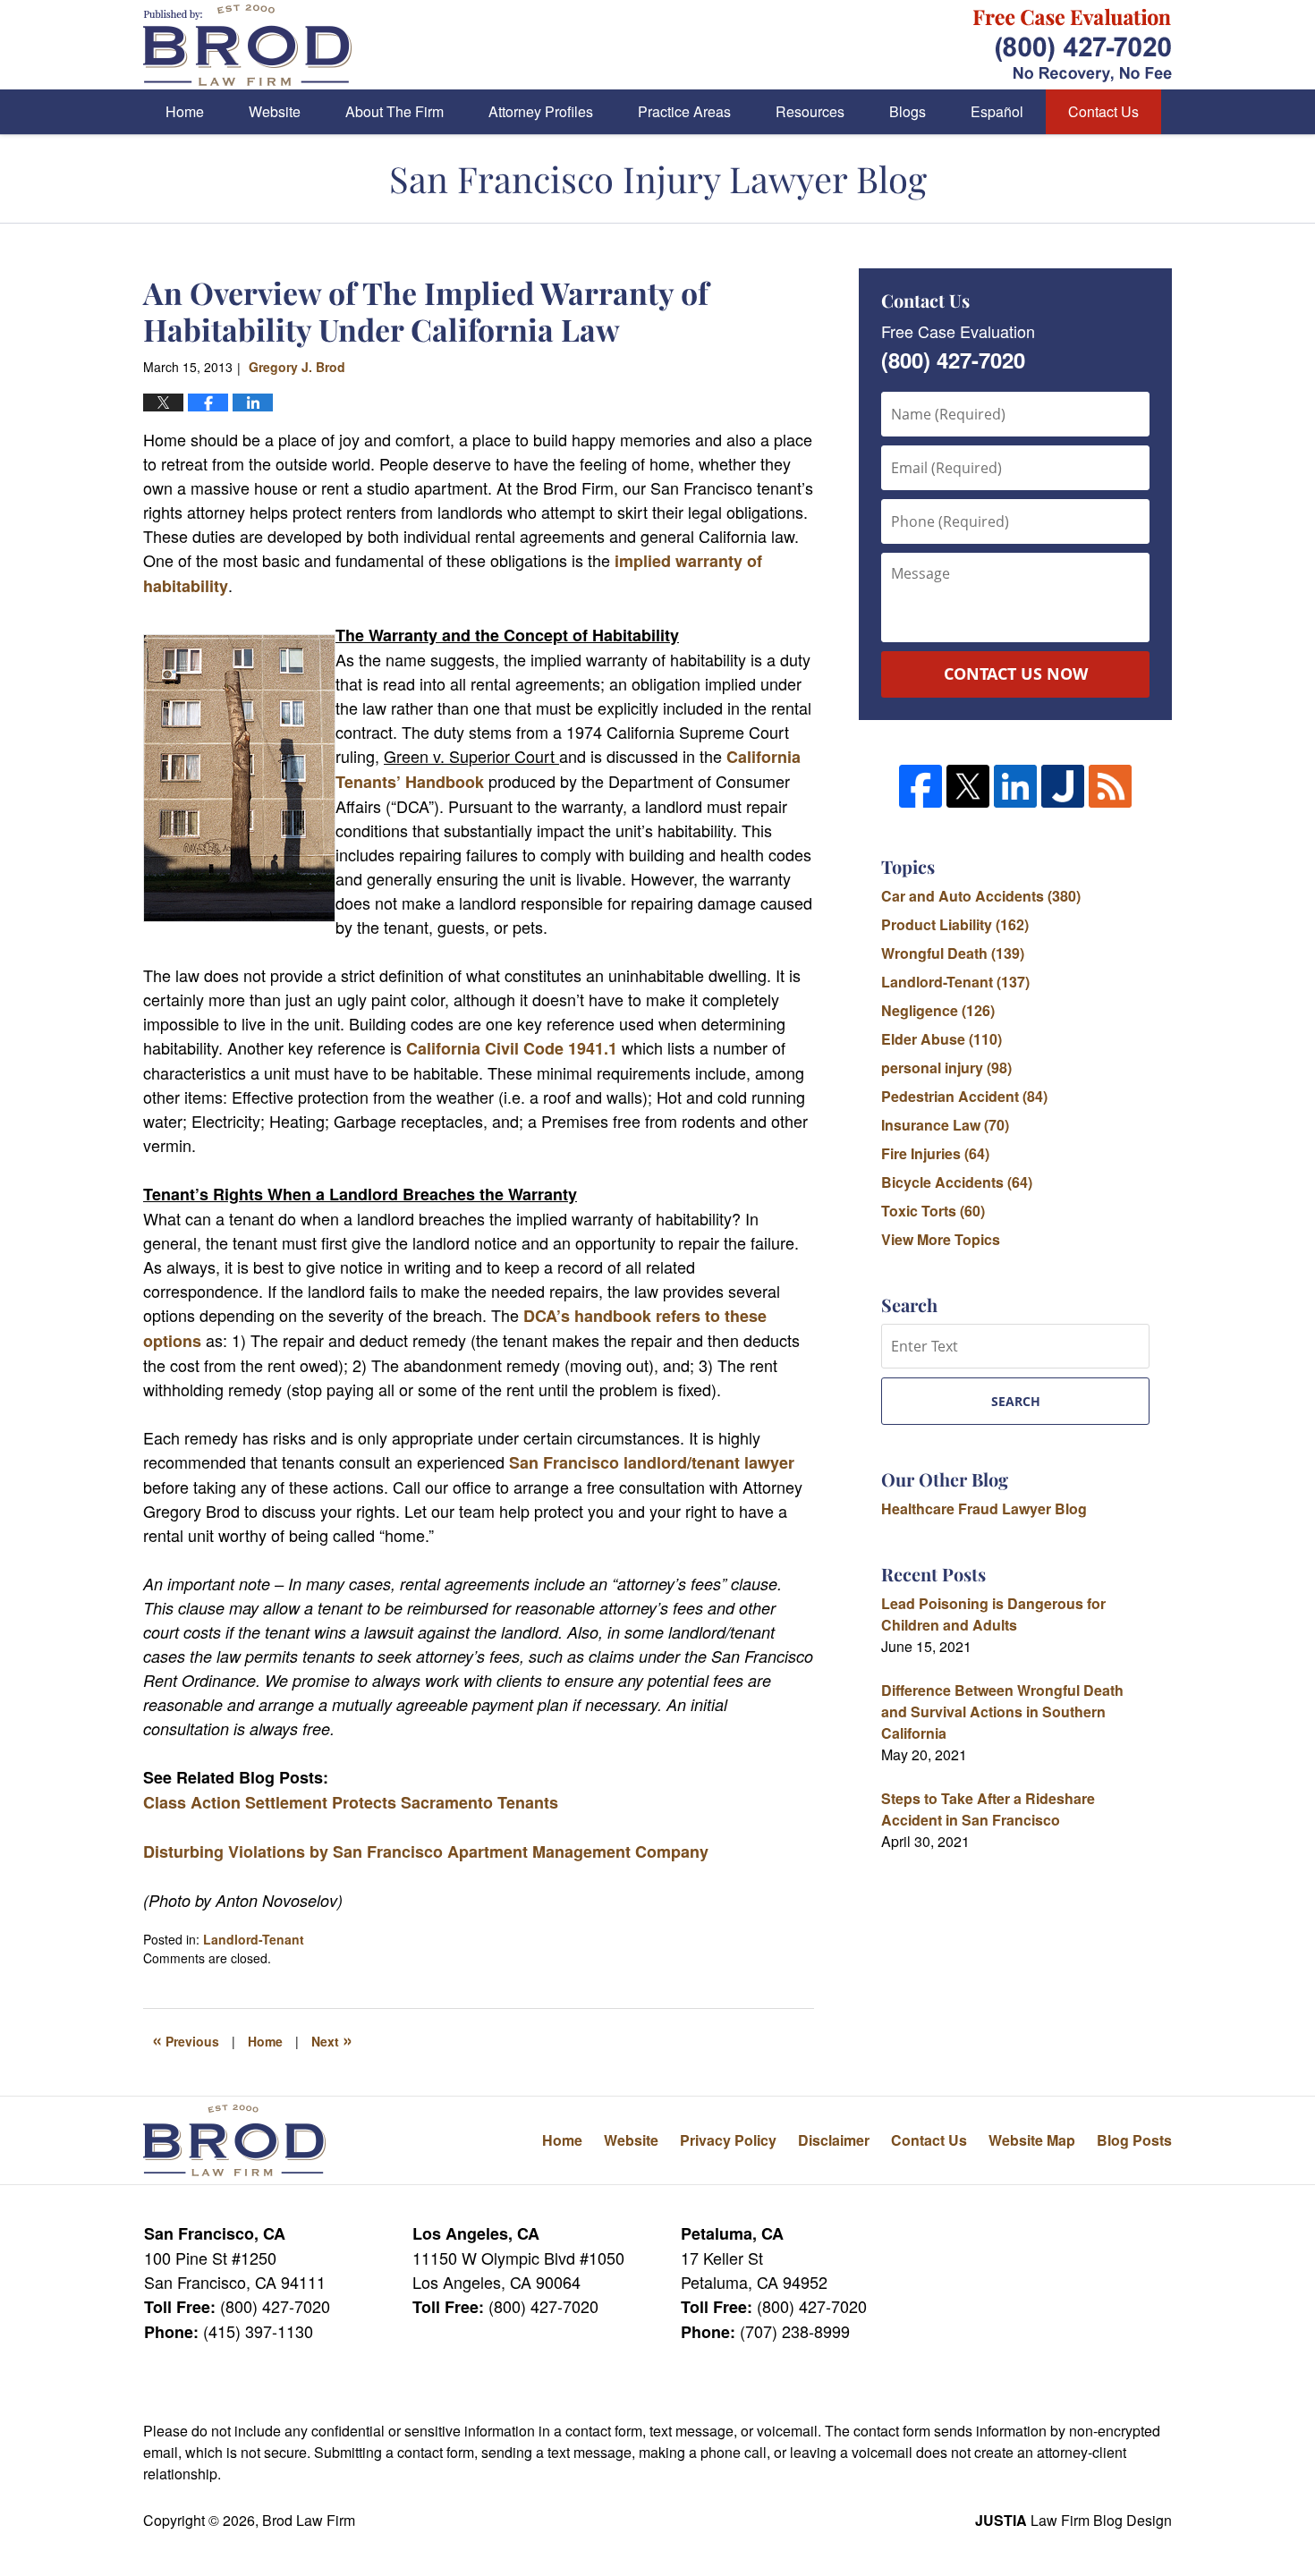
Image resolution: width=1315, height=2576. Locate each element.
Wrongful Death (953, 953)
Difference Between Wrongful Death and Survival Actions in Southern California (1002, 1712)
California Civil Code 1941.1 (514, 1048)
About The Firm (394, 111)
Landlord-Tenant (254, 1939)
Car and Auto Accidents (981, 896)
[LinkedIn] (1015, 786)
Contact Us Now (1016, 674)
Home (185, 111)
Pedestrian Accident (964, 1096)
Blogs (908, 111)
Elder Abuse (942, 1039)
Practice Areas (684, 111)
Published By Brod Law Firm (1073, 45)
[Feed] (1110, 786)
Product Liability (955, 924)
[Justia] (1063, 786)
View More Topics (941, 1239)
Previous (186, 2039)
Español (997, 111)
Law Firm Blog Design (1073, 2520)
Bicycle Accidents (957, 1182)
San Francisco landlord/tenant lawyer (652, 1462)
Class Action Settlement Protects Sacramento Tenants (351, 1802)
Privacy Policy (728, 2140)
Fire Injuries (935, 1153)
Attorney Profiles (541, 111)
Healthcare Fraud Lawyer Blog (984, 1508)
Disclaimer (834, 2140)
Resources (810, 111)
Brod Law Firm (309, 2520)
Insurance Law (945, 1125)
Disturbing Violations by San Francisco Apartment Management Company (426, 1851)
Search (1016, 1401)
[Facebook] (920, 786)
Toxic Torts (933, 1211)
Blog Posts (1134, 2140)
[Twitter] (968, 786)
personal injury (946, 1068)
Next (332, 2039)
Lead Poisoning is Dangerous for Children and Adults (993, 1614)
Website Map (1032, 2140)
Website (275, 111)
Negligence (938, 1010)
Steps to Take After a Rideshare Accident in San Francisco (988, 1809)
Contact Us (1103, 111)
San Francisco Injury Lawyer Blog (247, 45)
